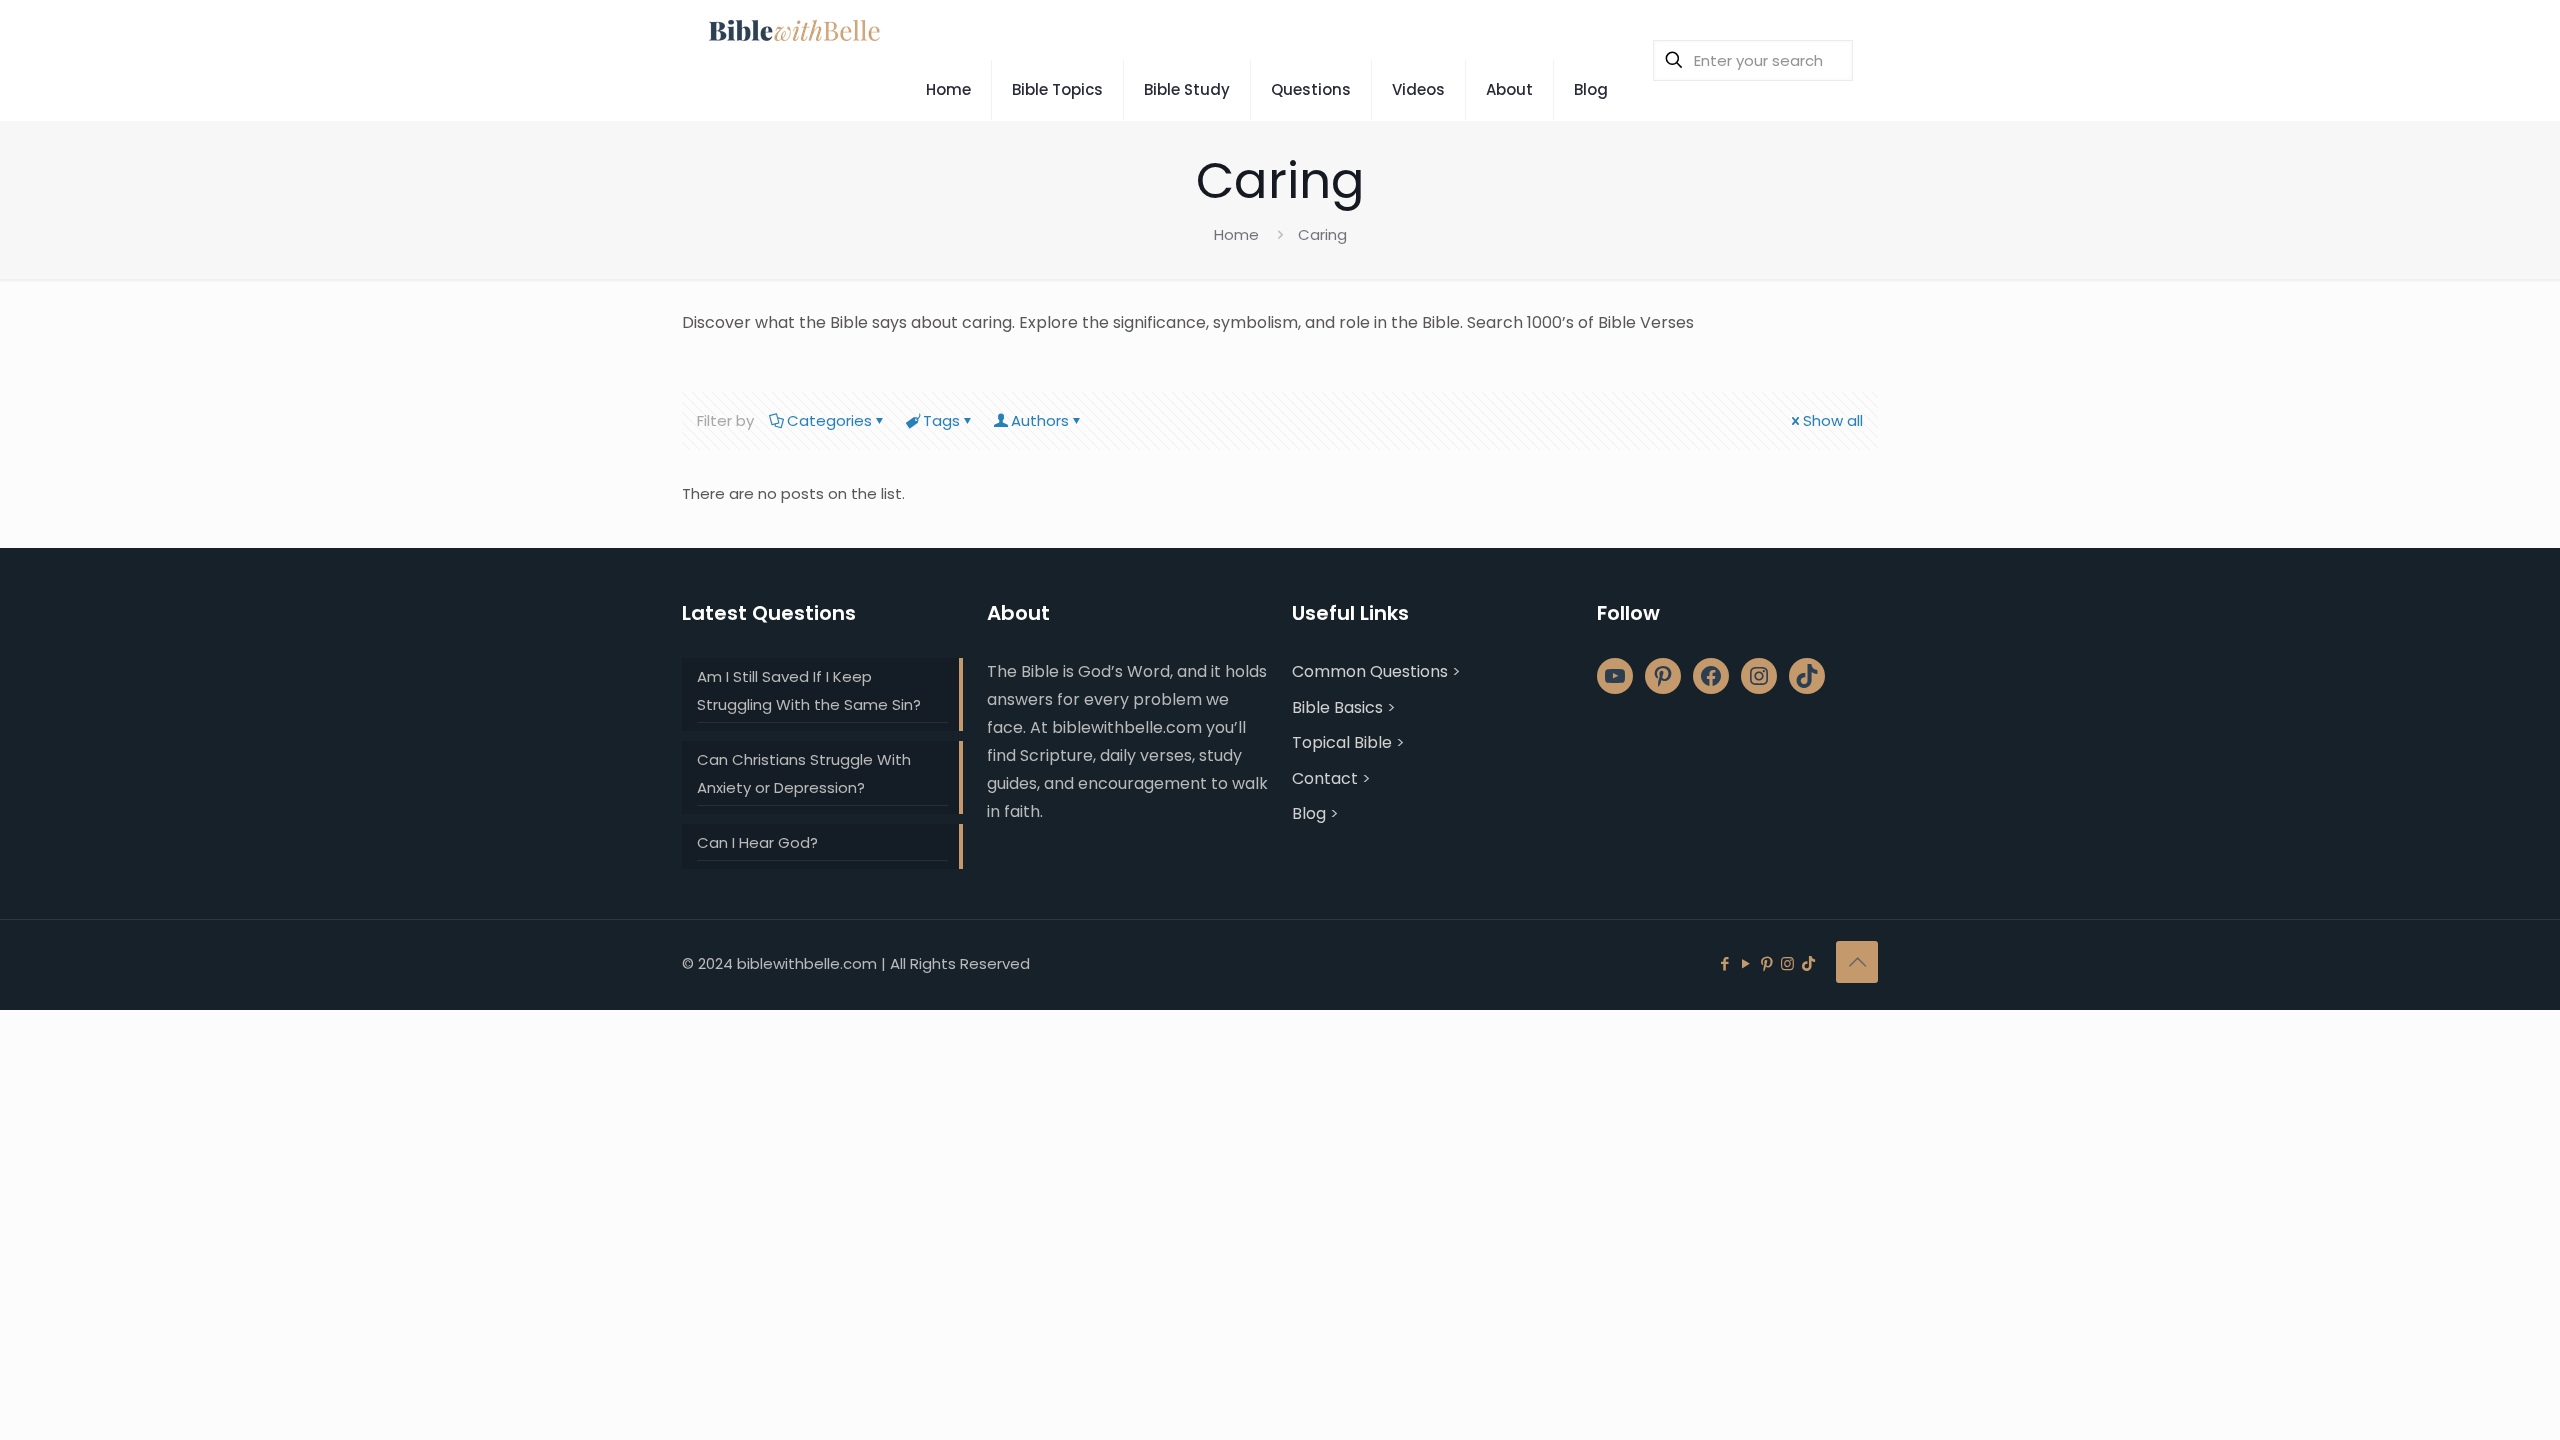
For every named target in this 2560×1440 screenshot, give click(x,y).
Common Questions (1370, 671)
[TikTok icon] (1808, 963)
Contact (1325, 778)
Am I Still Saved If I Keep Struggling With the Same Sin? (809, 690)
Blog (1309, 813)
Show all (1833, 420)
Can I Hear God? (757, 842)
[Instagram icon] (1787, 963)
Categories (829, 420)
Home (1236, 234)
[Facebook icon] (1724, 963)
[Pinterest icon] (1766, 963)
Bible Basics (1337, 707)
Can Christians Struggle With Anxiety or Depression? (804, 773)
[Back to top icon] (1857, 962)
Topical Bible (1342, 742)
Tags (941, 420)
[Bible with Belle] (793, 30)
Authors (1040, 420)
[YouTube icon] (1745, 963)
